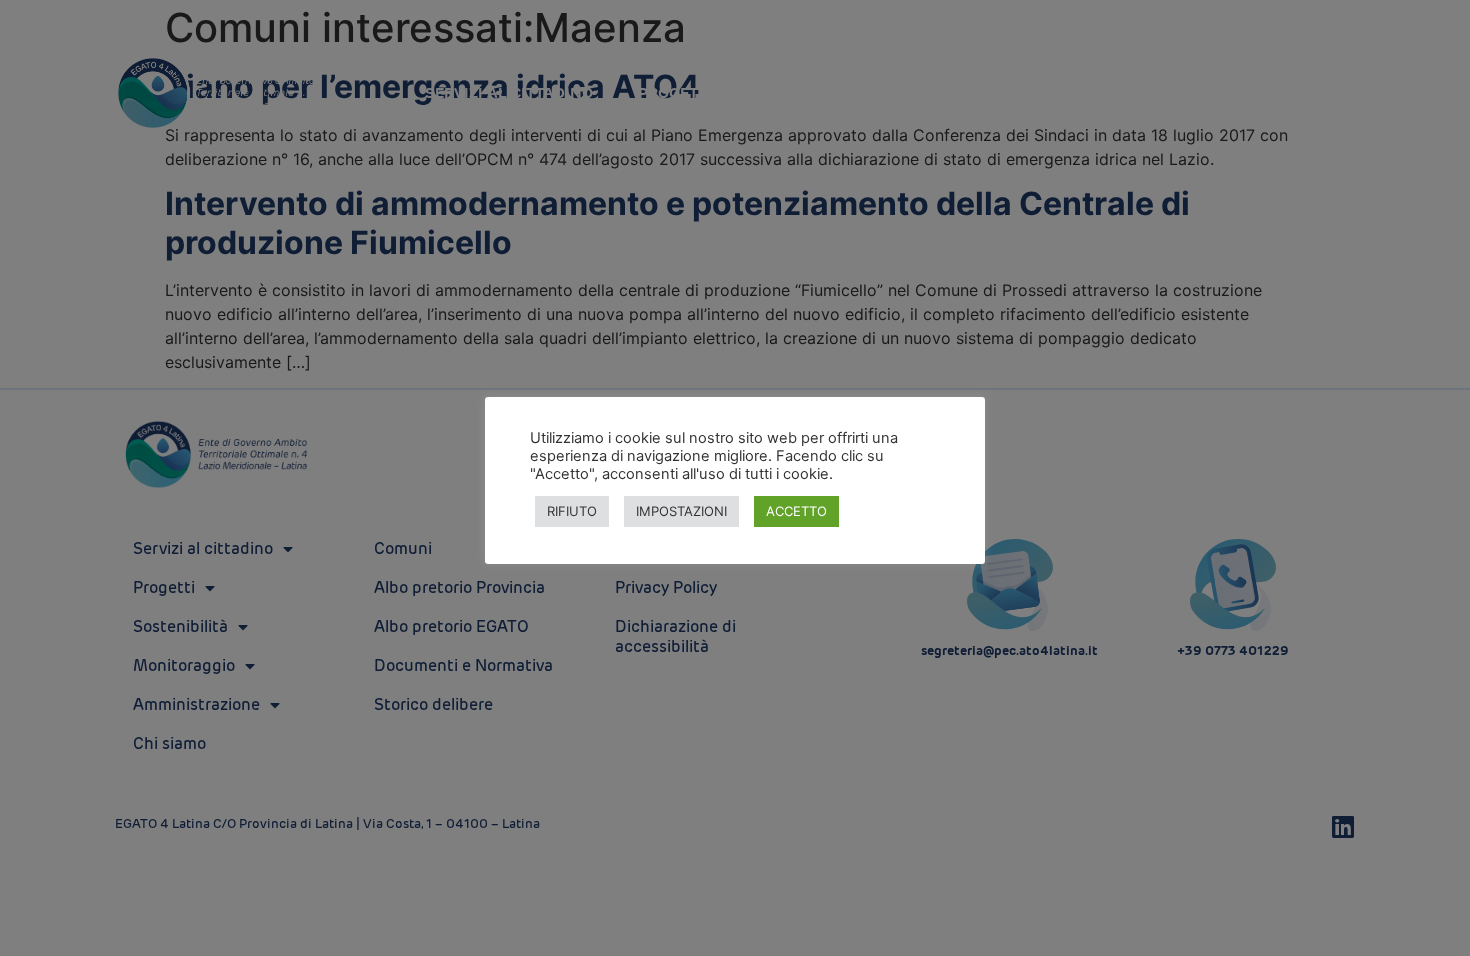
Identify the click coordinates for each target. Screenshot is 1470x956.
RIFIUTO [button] (572, 511)
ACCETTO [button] (796, 511)
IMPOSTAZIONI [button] (681, 511)
